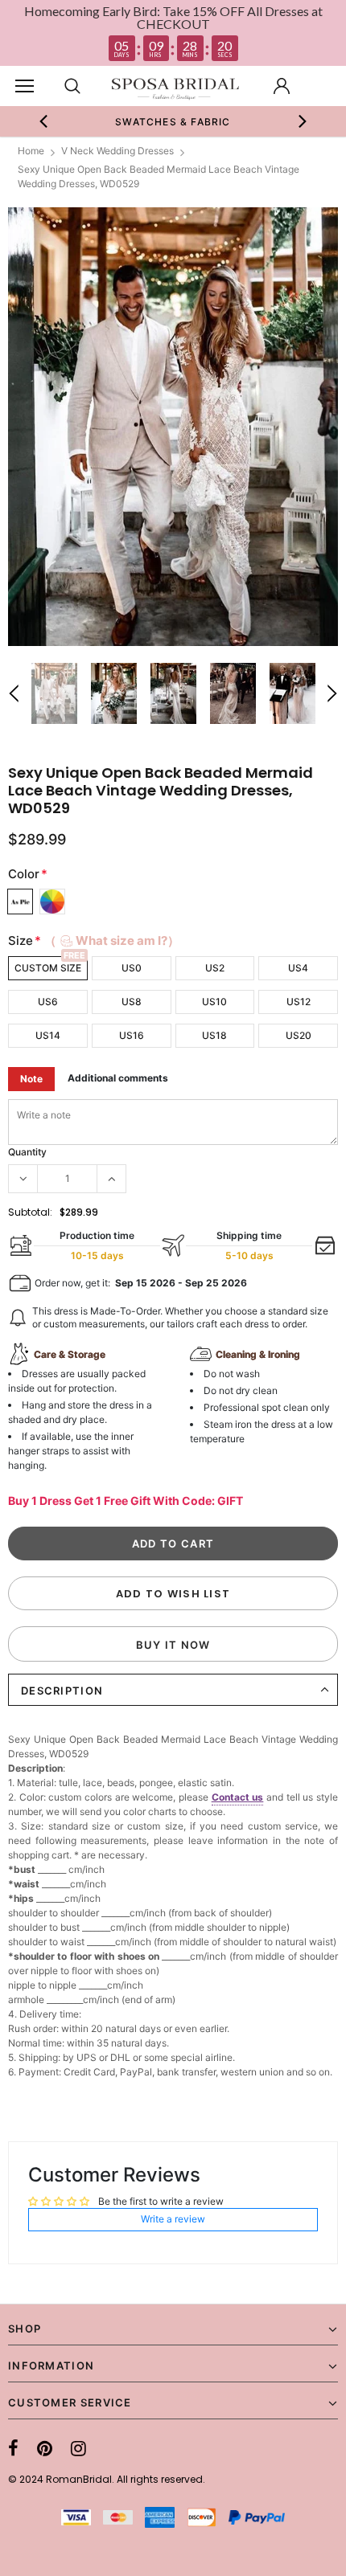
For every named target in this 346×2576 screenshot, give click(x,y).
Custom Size (48, 968)
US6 (48, 1002)
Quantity (27, 1152)
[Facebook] (13, 2448)
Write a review (173, 2219)
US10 (214, 1002)
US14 (48, 1035)
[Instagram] (78, 2448)
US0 (132, 968)
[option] (173, 121)
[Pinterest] (45, 2448)
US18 (214, 1035)
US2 (215, 968)
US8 (132, 1002)
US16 (132, 1035)
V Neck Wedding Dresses (117, 151)
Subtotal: (30, 1212)
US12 (299, 1002)
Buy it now (173, 1645)
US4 (298, 968)
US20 (299, 1035)
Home (31, 151)
